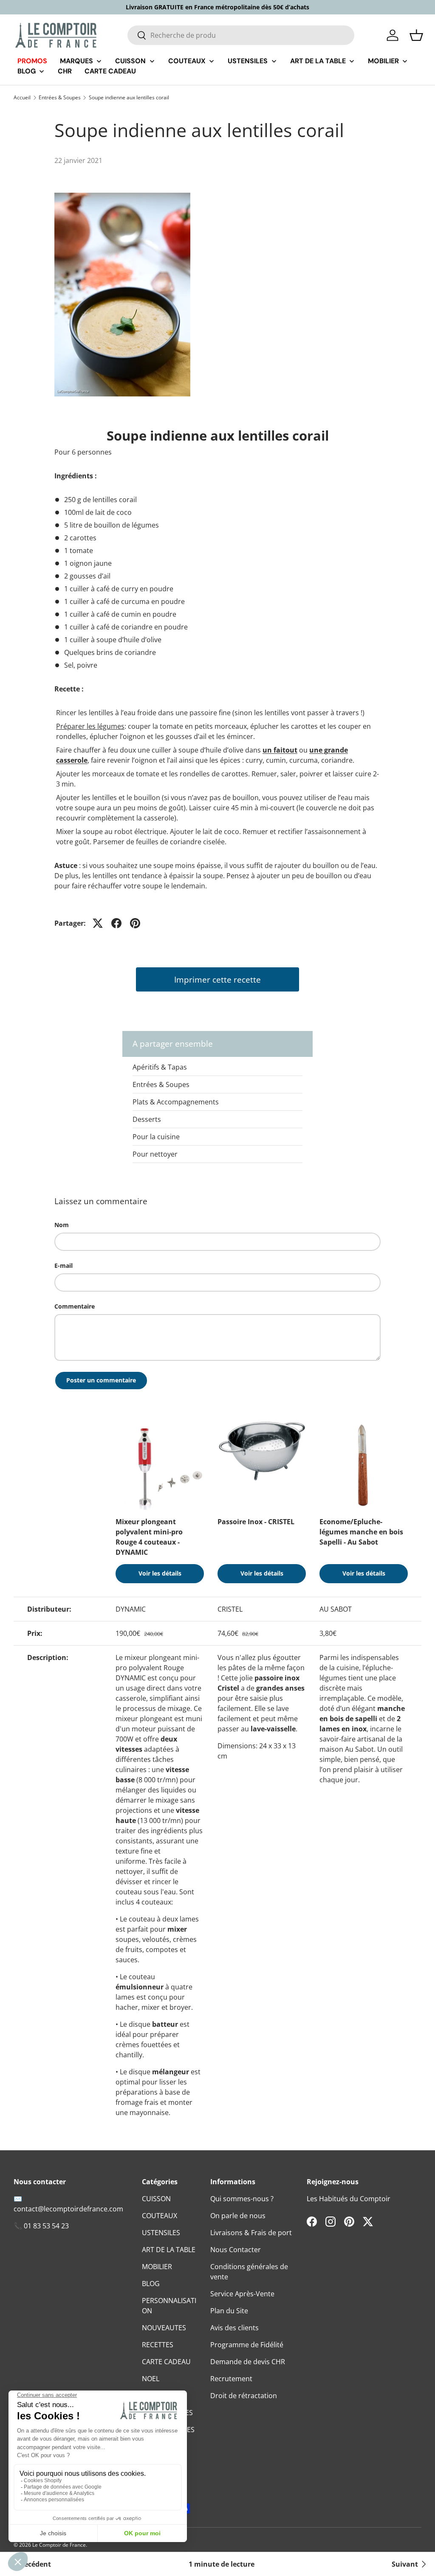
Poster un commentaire (101, 1380)
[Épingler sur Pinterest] (135, 923)
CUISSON (156, 2199)
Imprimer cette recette (217, 979)
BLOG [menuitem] (27, 71)
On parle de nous (238, 2216)
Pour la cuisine (156, 1137)
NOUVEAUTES (164, 2328)
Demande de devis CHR (248, 2362)
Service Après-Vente (242, 2294)
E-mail (64, 1266)
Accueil (22, 98)
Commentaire (75, 1306)
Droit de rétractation (244, 2396)
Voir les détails (160, 1573)
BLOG (151, 2284)
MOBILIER (157, 2267)
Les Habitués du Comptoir (349, 2199)
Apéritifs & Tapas (160, 1067)
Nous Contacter (236, 2250)
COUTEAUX (160, 2216)
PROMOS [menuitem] (32, 61)
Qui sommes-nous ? (242, 2199)
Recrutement (231, 2379)
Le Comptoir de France (59, 2545)
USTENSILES (161, 2233)
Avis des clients (234, 2328)
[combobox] (241, 35)
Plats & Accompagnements (176, 1102)
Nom (62, 1225)
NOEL (151, 2379)
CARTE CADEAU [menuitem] (110, 71)
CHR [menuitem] (65, 71)
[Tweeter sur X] (98, 923)
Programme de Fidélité (247, 2345)
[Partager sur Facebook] (116, 923)
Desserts (147, 1119)
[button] (416, 35)
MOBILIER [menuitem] (383, 61)
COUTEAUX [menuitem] (187, 61)
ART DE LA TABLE (169, 2250)
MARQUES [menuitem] (76, 61)
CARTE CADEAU (166, 2362)
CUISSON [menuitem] (130, 61)
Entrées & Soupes (60, 98)
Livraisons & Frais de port (251, 2233)
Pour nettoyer (155, 1154)
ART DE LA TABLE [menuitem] (318, 61)
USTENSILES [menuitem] (248, 61)
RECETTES (158, 2345)
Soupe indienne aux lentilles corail (129, 98)
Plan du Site (229, 2311)
